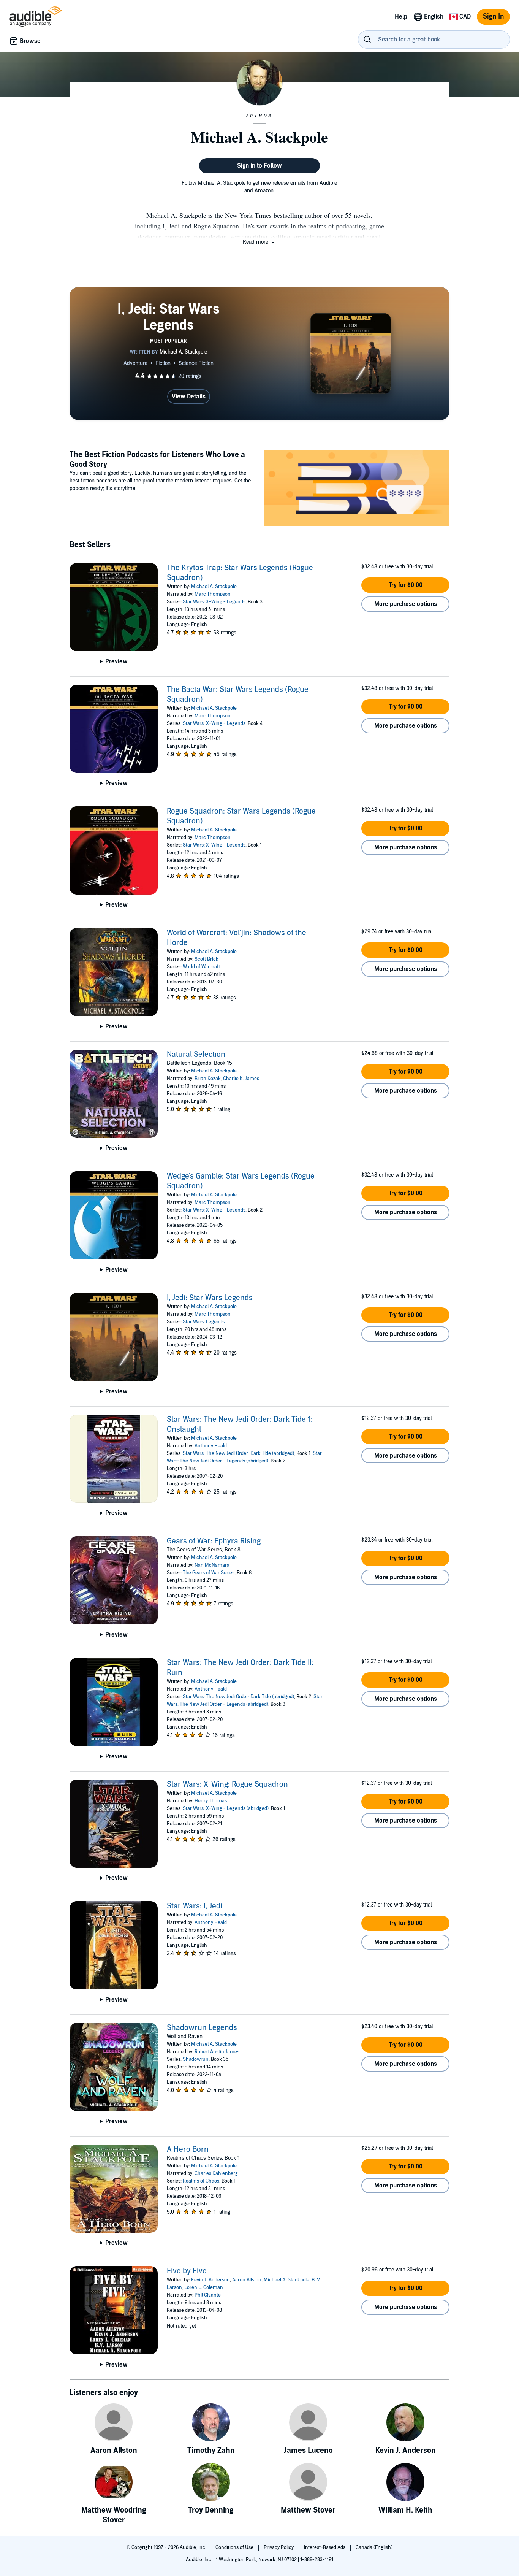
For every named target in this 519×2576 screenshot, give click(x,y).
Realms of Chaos (201, 2181)
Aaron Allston (247, 2280)
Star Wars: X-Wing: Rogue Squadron (227, 1784)
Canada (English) (374, 2547)
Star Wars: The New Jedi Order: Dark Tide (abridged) (238, 1453)
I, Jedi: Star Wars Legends (210, 1298)
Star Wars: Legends (204, 1322)
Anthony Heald (211, 1446)
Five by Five (187, 2271)
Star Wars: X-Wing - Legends (214, 602)
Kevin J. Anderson (210, 2280)
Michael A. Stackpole (214, 587)
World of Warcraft (201, 967)
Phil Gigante (208, 2295)
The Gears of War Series (209, 1573)
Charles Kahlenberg (216, 2173)
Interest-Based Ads (325, 2547)
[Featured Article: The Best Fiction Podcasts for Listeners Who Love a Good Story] (357, 489)
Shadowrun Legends (202, 2028)
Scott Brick (206, 959)
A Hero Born (188, 2149)
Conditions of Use (235, 2547)
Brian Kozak (208, 1079)
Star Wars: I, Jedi (195, 1906)
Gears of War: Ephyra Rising (214, 1541)
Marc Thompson (213, 594)
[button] (259, 242)
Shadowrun (196, 2059)
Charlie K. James (241, 1079)
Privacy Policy (279, 2547)
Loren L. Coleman (204, 2287)
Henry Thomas (211, 1801)
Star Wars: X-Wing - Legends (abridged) (226, 1808)
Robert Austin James (217, 2052)
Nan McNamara (212, 1565)
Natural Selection (196, 1055)
